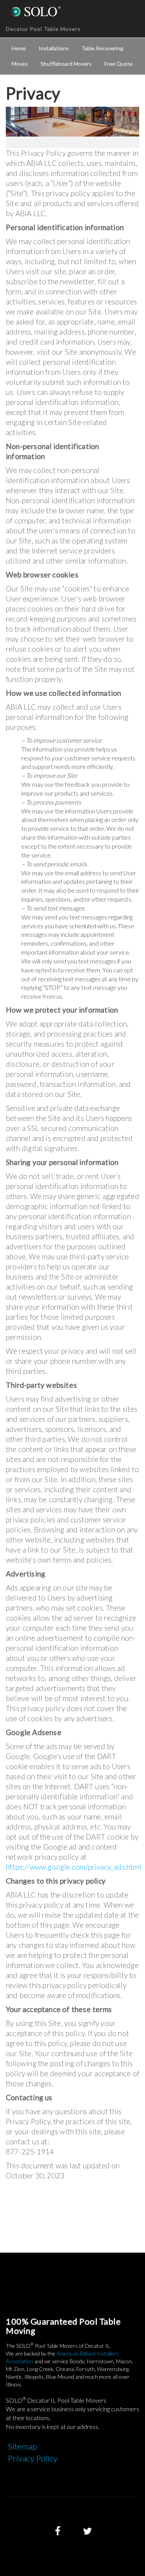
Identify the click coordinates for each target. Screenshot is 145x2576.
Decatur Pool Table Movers (43, 29)
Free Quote (119, 64)
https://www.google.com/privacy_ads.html (73, 1867)
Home (19, 48)
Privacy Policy (33, 2458)
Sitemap (22, 2446)
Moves (20, 64)
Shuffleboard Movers (66, 64)
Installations (54, 48)
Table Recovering (102, 48)
